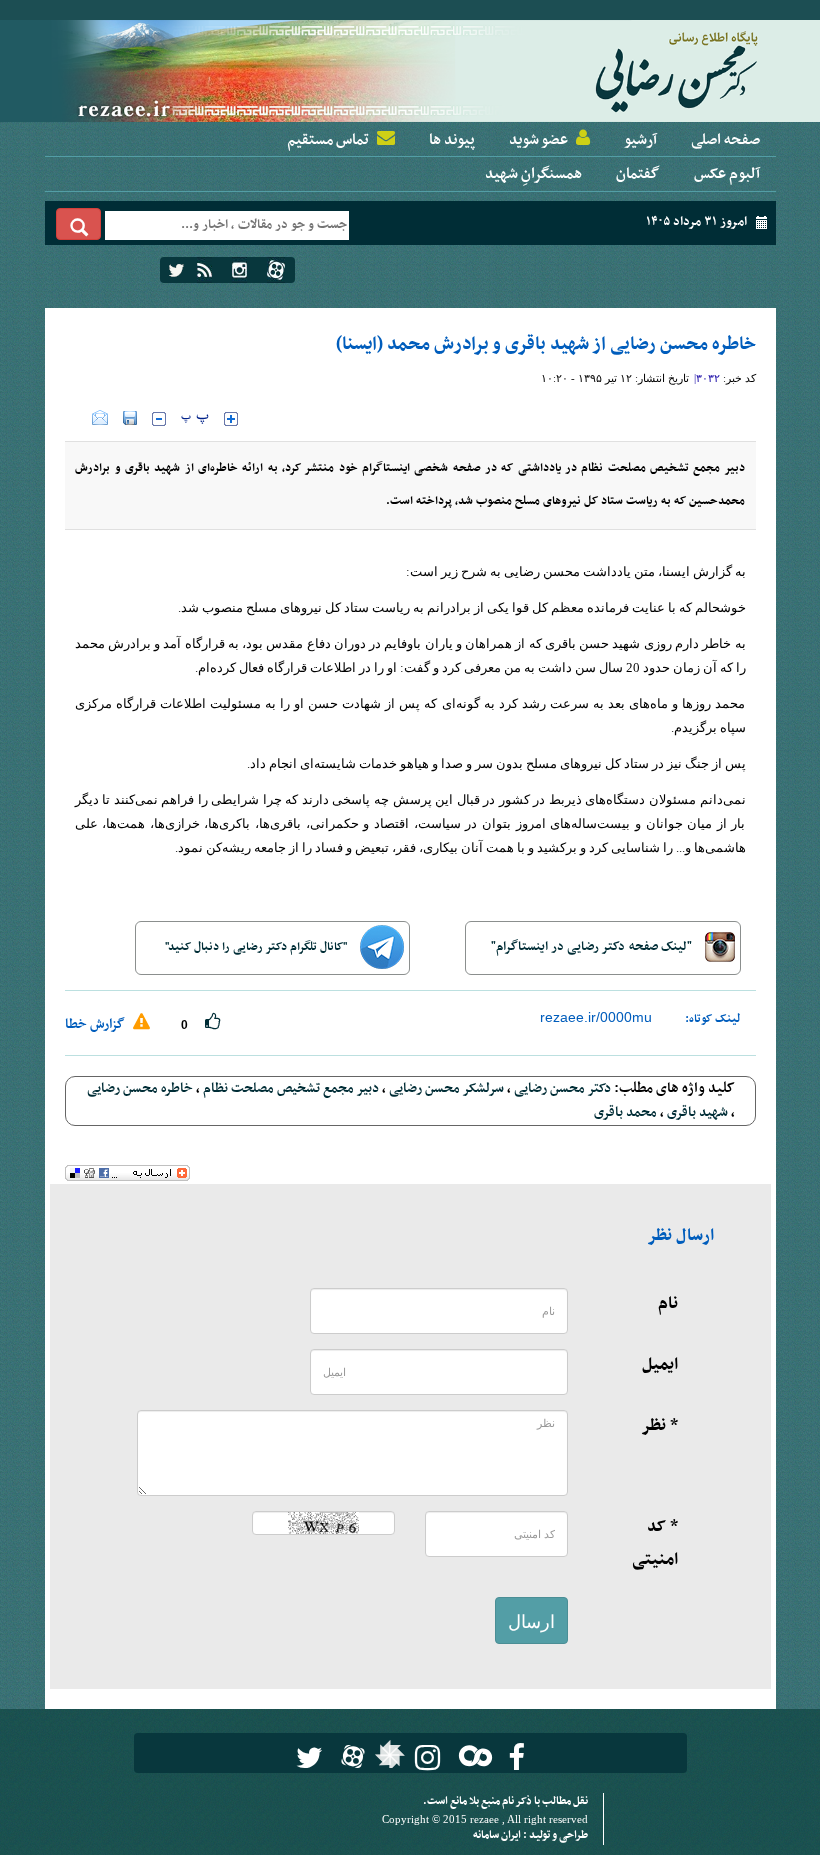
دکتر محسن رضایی (562, 1088)
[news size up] (231, 419)
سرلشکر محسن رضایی (446, 1088)
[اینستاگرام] (239, 270)
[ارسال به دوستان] (100, 418)
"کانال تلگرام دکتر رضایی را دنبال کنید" (257, 947)
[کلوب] (471, 1755)
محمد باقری (625, 1112)
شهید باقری (697, 1112)
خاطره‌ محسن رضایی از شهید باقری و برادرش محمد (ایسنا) (546, 344)
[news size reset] (195, 419)
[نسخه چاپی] (78, 418)
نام (668, 1304)
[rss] (204, 270)
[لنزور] (387, 1760)
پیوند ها (452, 140)
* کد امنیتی (655, 1543)
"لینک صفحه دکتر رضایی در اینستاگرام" (593, 947)
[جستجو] (79, 224)
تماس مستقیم (328, 140)
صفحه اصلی (725, 140)
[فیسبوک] (516, 1757)
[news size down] (159, 419)
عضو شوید (538, 140)
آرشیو (640, 140)
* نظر (659, 1426)
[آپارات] (276, 270)
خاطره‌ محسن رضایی (140, 1088)
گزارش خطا (96, 1024)
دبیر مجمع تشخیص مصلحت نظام (291, 1088)
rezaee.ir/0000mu (596, 1017)
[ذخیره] (130, 418)
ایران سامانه (498, 1835)
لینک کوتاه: (713, 1019)
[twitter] (176, 270)
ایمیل (660, 1365)
